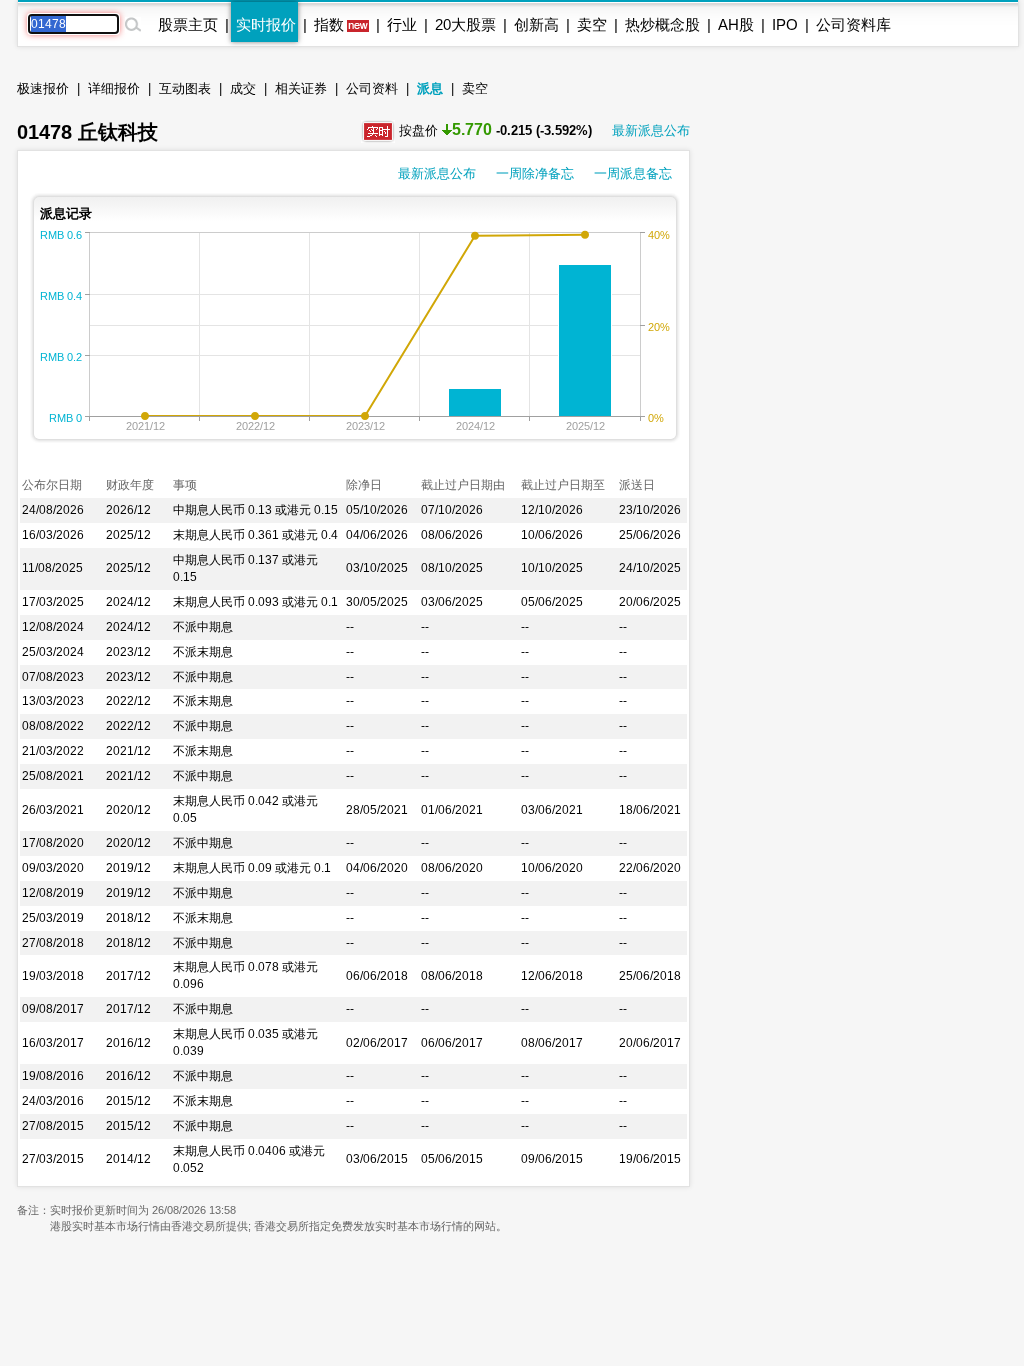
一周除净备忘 (535, 173)
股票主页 (188, 24)
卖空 (592, 24)
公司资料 (372, 88)
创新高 (536, 24)
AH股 (736, 24)
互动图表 (185, 88)
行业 (402, 24)
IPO (785, 24)
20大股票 (465, 24)
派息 (430, 88)
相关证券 (301, 88)
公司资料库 (853, 24)
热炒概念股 (662, 24)
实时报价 (266, 24)
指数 (329, 24)
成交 (243, 88)
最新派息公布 (651, 130)
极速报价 (43, 88)
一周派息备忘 (633, 173)
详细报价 (114, 88)
